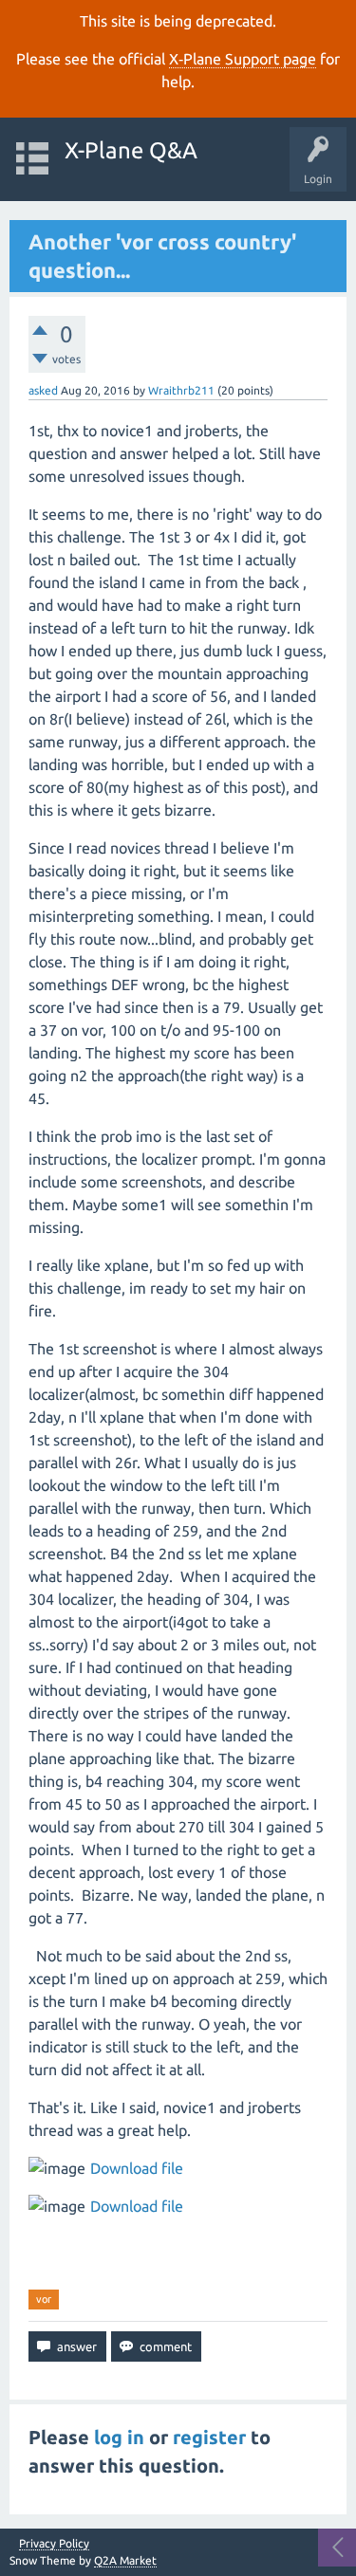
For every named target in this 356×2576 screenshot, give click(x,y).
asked (43, 390)
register (209, 2437)
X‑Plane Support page (243, 59)
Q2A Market (125, 2560)
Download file (137, 2168)
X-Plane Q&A (131, 150)
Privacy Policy (54, 2544)
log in (119, 2437)
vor (44, 2299)
